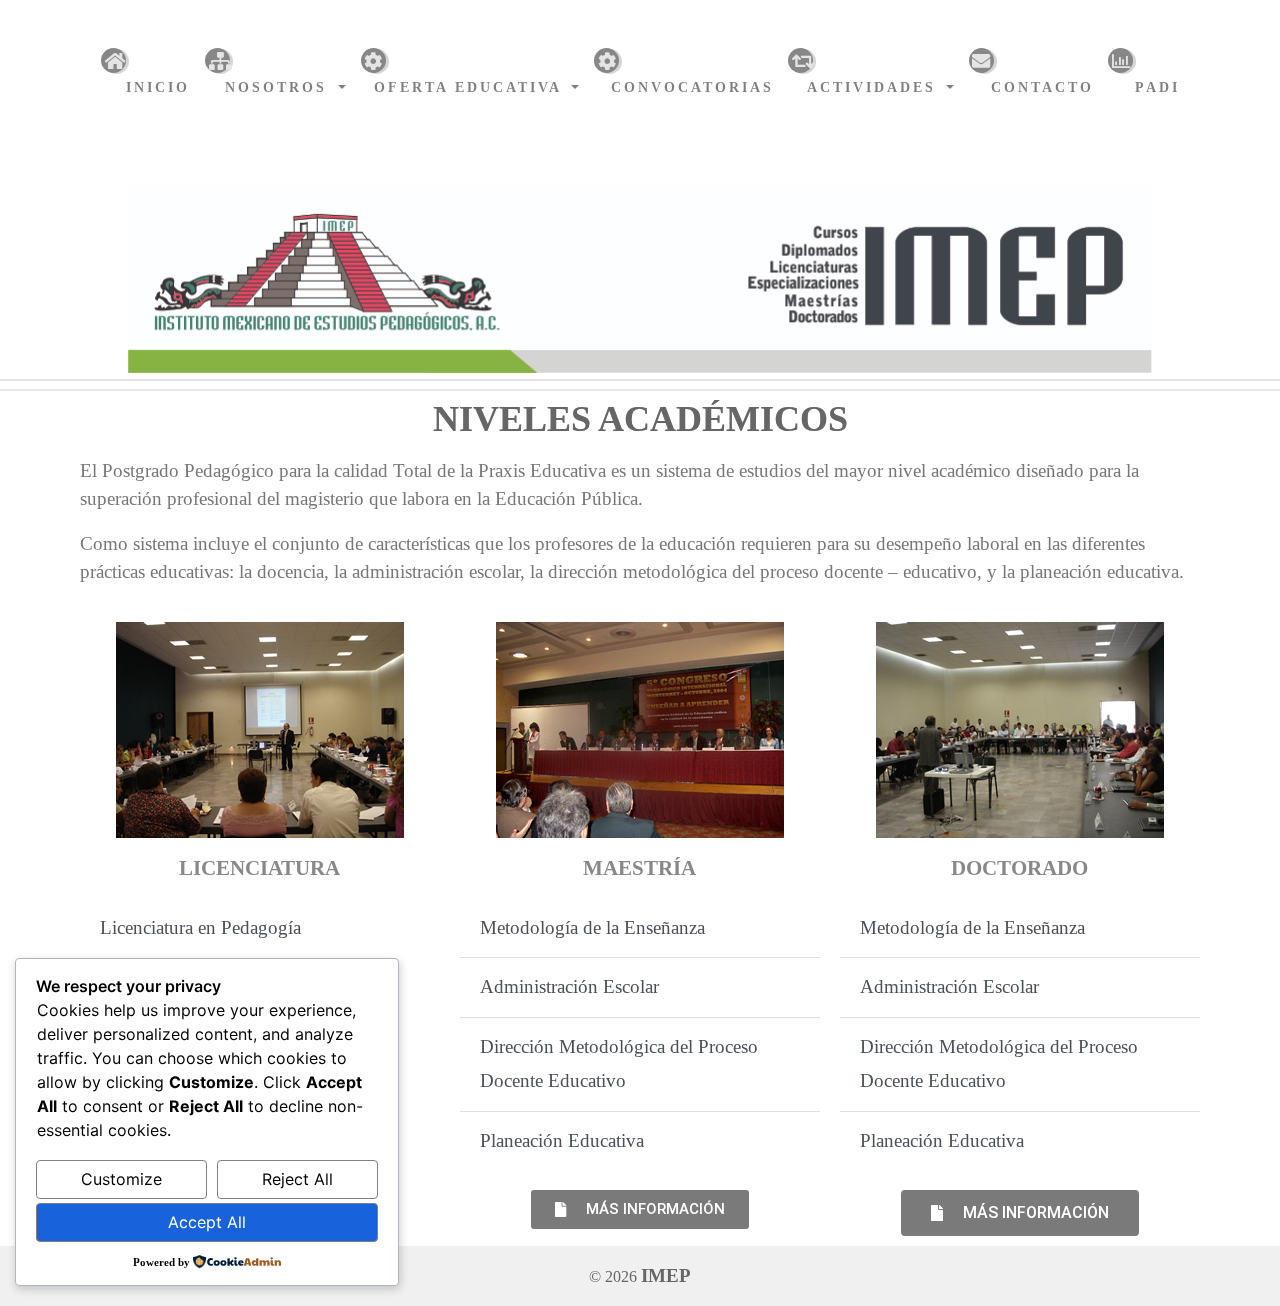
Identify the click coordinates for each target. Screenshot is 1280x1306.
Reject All (297, 1179)
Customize (121, 1179)
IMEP (666, 1275)
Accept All (207, 1222)
